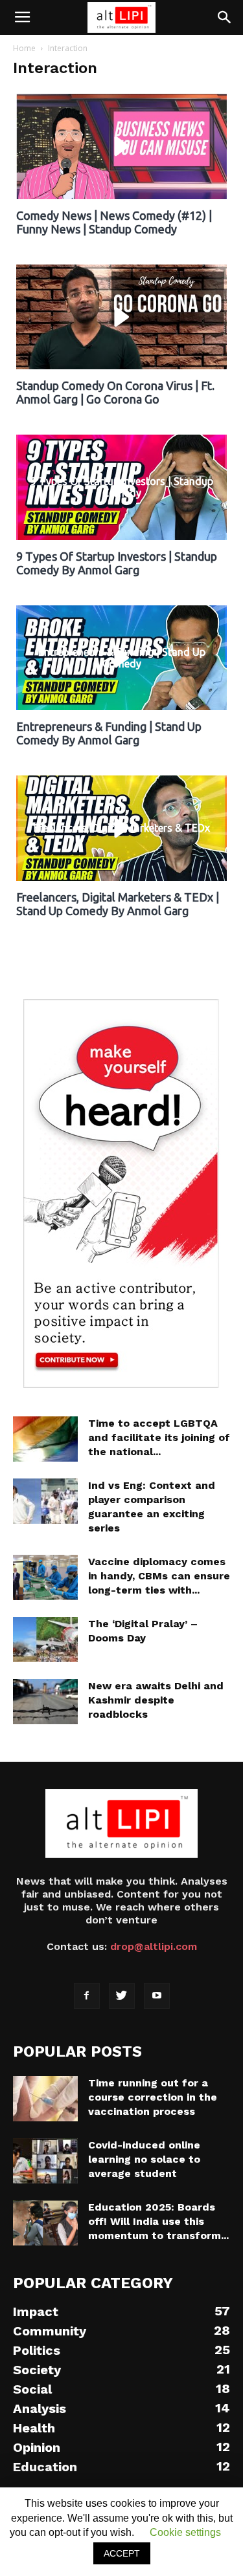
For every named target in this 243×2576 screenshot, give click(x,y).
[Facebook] (87, 1996)
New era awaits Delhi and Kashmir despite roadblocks (156, 1700)
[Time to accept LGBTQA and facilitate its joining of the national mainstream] (45, 1439)
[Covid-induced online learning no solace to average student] (45, 2161)
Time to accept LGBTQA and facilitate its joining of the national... (159, 1437)
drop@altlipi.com (154, 1946)
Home (24, 48)
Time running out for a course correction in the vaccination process (153, 2097)
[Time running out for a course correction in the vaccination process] (45, 2099)
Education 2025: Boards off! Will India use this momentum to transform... (158, 2221)
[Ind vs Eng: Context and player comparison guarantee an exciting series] (45, 1501)
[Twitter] (122, 1996)
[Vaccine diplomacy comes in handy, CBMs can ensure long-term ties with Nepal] (45, 1577)
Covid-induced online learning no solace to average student (144, 2159)
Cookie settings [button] (185, 2532)
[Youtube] (157, 1996)
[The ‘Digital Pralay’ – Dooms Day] (45, 1640)
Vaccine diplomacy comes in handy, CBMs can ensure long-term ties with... (159, 1576)
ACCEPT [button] (122, 2553)
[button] (225, 17)
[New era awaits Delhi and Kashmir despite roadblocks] (45, 1702)
